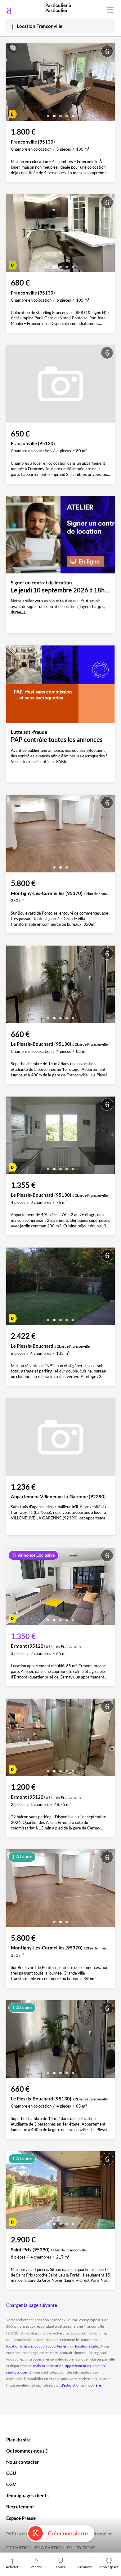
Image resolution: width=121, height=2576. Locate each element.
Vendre (36, 2567)
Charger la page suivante (32, 2305)
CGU (11, 2473)
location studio (87, 2346)
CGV (11, 2484)
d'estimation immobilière (81, 2385)
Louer (61, 2567)
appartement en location (85, 2366)
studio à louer (17, 2372)
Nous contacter (22, 2462)
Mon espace (109, 2567)
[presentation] (12, 84)
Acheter (12, 2567)
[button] (48, 114)
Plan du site (18, 2440)
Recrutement (20, 2507)
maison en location (48, 2366)
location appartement (51, 2346)
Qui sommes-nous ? (27, 2451)
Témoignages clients (27, 2495)
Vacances (85, 2567)
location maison (19, 2346)
